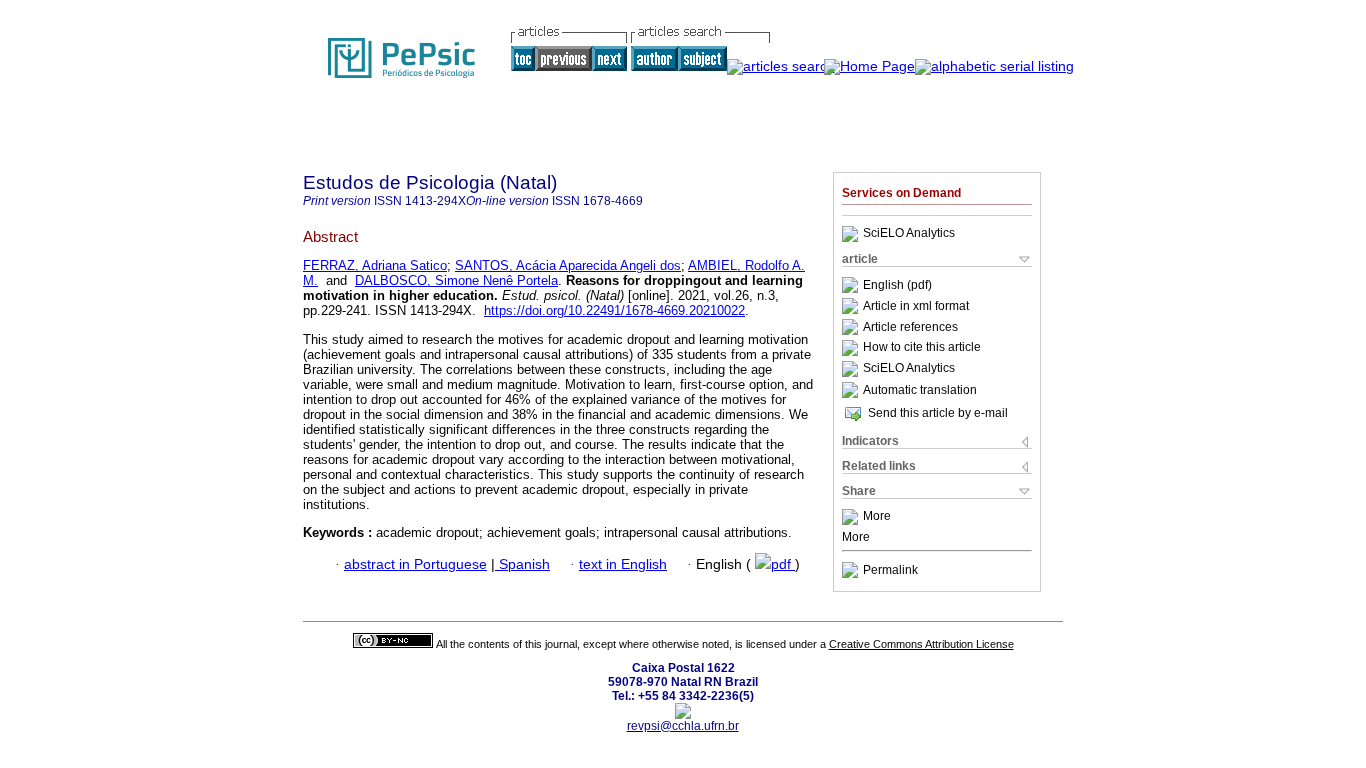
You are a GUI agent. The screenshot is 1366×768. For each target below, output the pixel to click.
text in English (623, 564)
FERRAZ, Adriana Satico (375, 265)
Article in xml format (916, 306)
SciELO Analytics (909, 234)
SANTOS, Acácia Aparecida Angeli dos (568, 265)
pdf (783, 564)
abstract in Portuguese (415, 564)
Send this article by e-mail (938, 413)
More (877, 517)
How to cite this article (922, 348)
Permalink (890, 570)
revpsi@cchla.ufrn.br (683, 726)
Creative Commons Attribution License (921, 644)
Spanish (522, 564)
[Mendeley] (852, 517)
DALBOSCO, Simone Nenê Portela (456, 280)
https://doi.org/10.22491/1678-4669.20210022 (614, 310)
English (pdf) (897, 285)
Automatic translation (920, 390)
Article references (910, 327)
